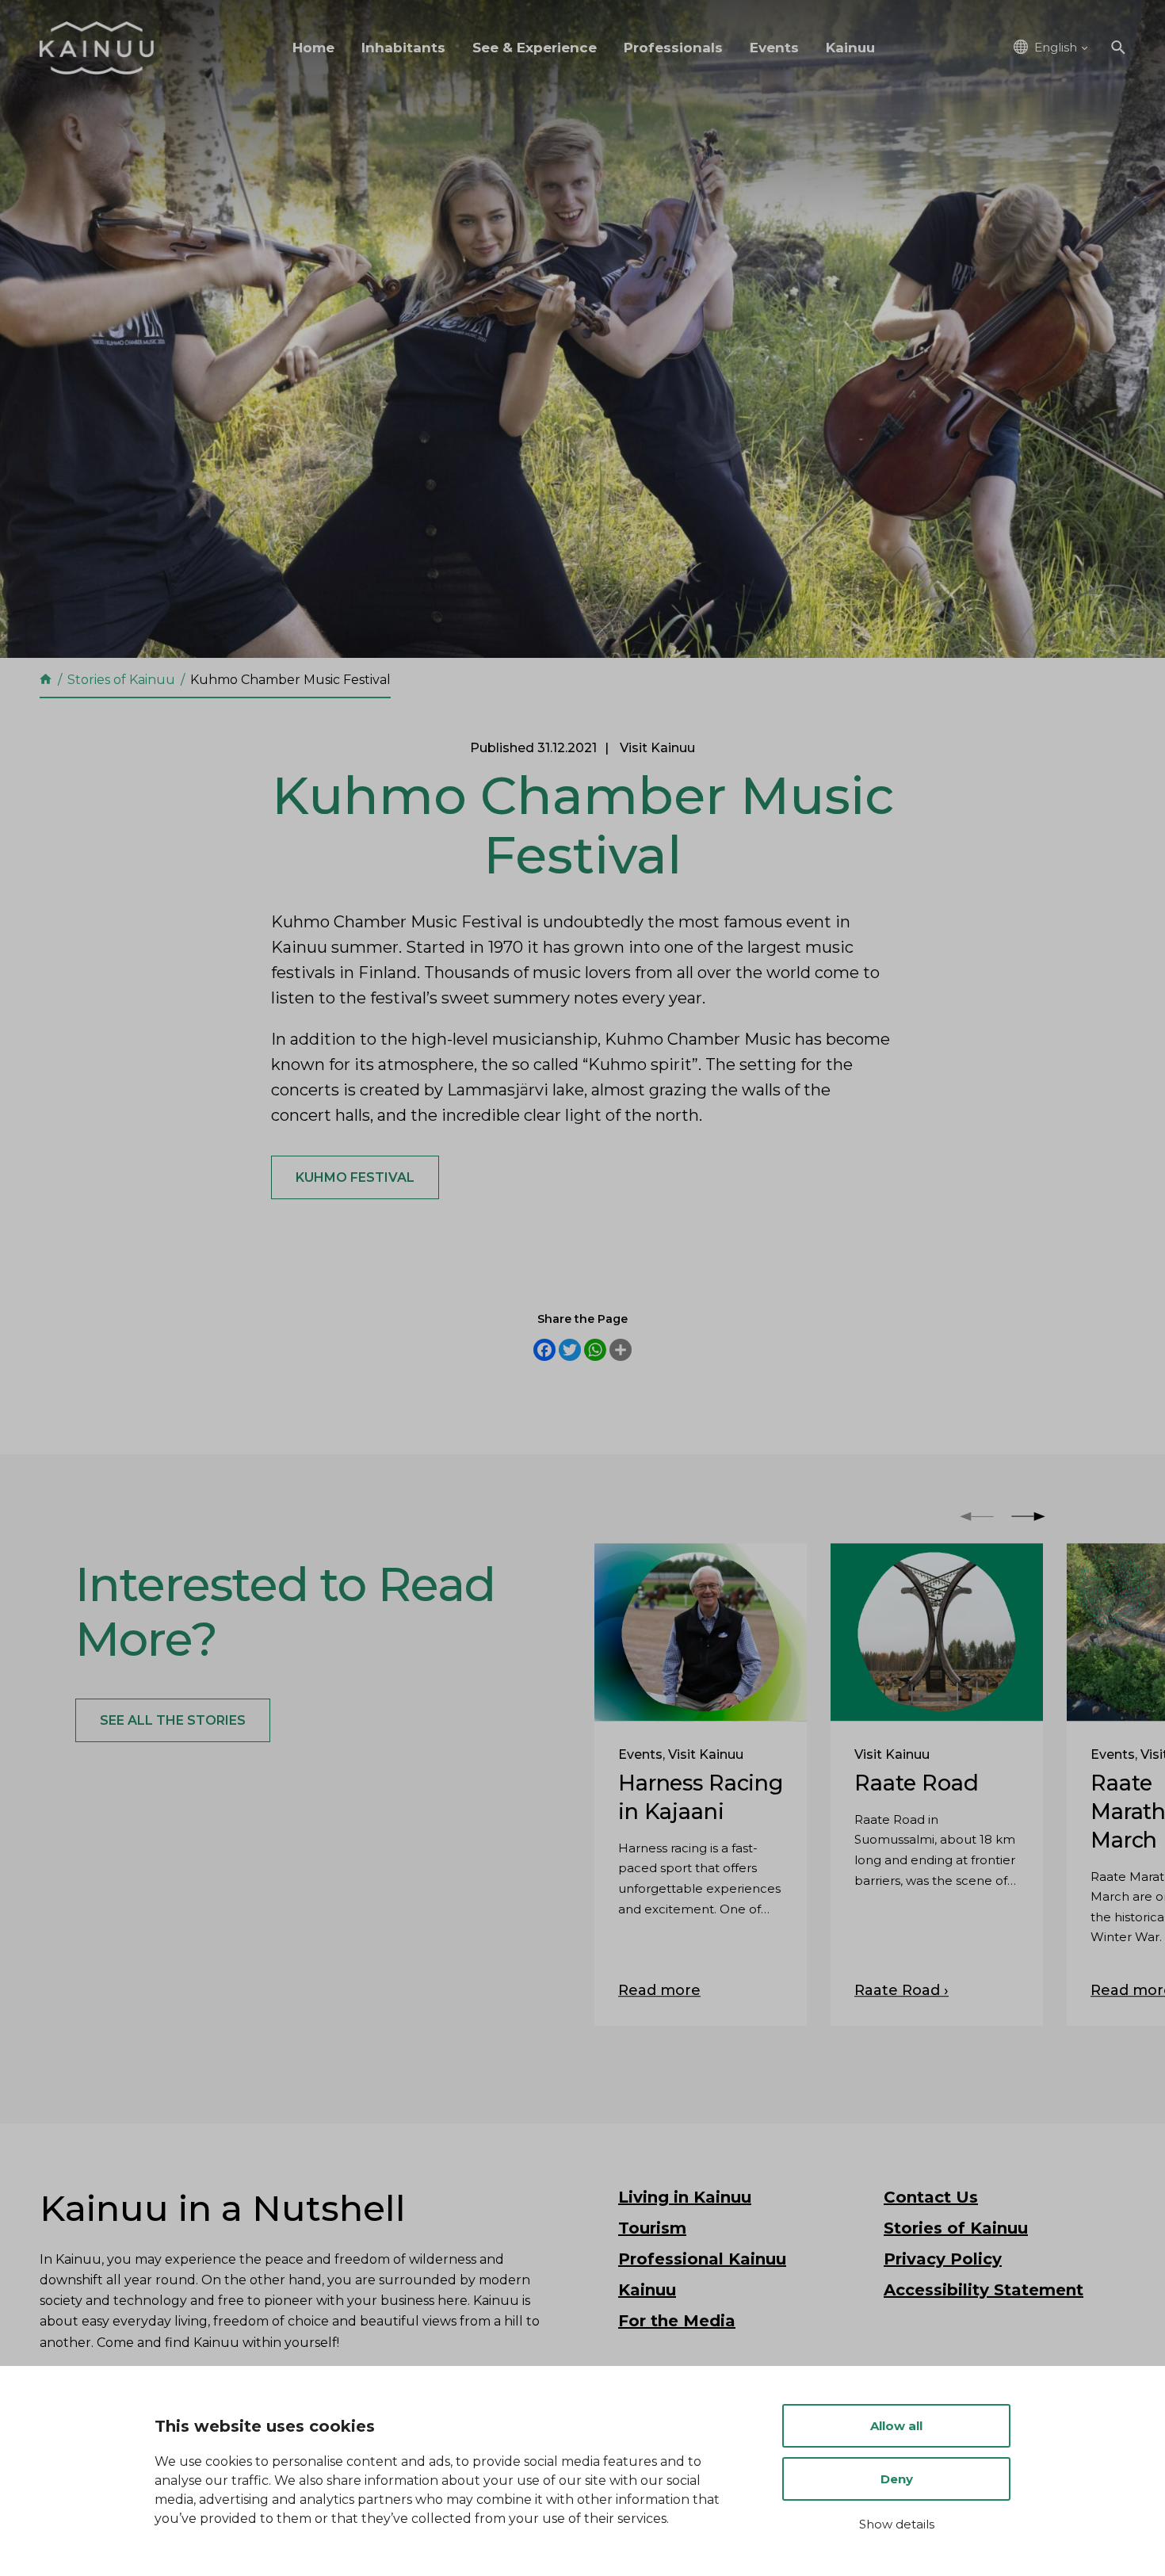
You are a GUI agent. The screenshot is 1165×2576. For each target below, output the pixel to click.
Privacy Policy (943, 2259)
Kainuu (850, 48)
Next (1028, 1516)
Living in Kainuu (685, 2197)
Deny (897, 2479)
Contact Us (931, 2197)
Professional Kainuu (702, 2259)
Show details (897, 2524)
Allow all (896, 2426)
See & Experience (535, 48)
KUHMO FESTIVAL (355, 1177)
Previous (977, 1516)
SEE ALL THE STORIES (173, 1720)
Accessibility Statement (984, 2290)
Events (774, 48)
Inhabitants (403, 48)
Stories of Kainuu (956, 2228)
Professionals (673, 48)
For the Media (677, 2321)
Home (313, 48)
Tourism (652, 2228)
